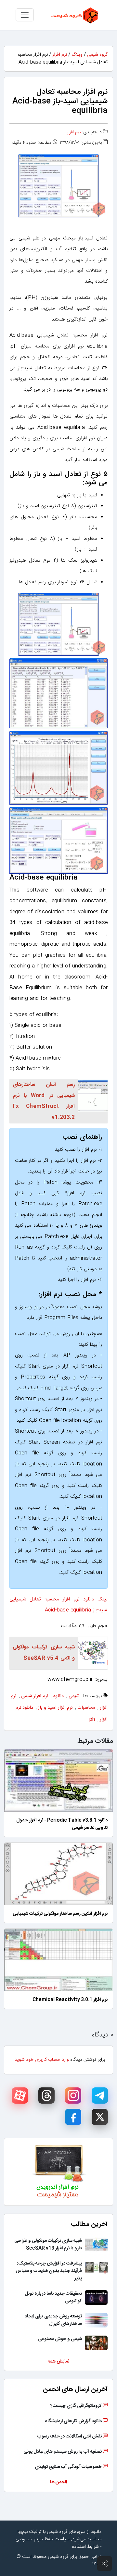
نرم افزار (60, 55)
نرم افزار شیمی (35, 1696)
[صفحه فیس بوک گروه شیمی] (73, 2117)
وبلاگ (77, 55)
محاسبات (86, 1708)
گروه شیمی (97, 55)
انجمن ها (58, 2482)
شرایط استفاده (85, 2547)
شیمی (74, 1696)
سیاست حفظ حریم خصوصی (43, 2539)
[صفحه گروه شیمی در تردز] (46, 2096)
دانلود (58, 1696)
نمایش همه (58, 2362)
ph (92, 1719)
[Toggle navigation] (25, 15)
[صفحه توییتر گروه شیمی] (100, 2117)
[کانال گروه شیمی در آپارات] (20, 2096)
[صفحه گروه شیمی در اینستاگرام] (73, 2096)
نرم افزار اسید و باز (55, 1708)
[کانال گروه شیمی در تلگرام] (100, 2096)
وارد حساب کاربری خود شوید (42, 2060)
